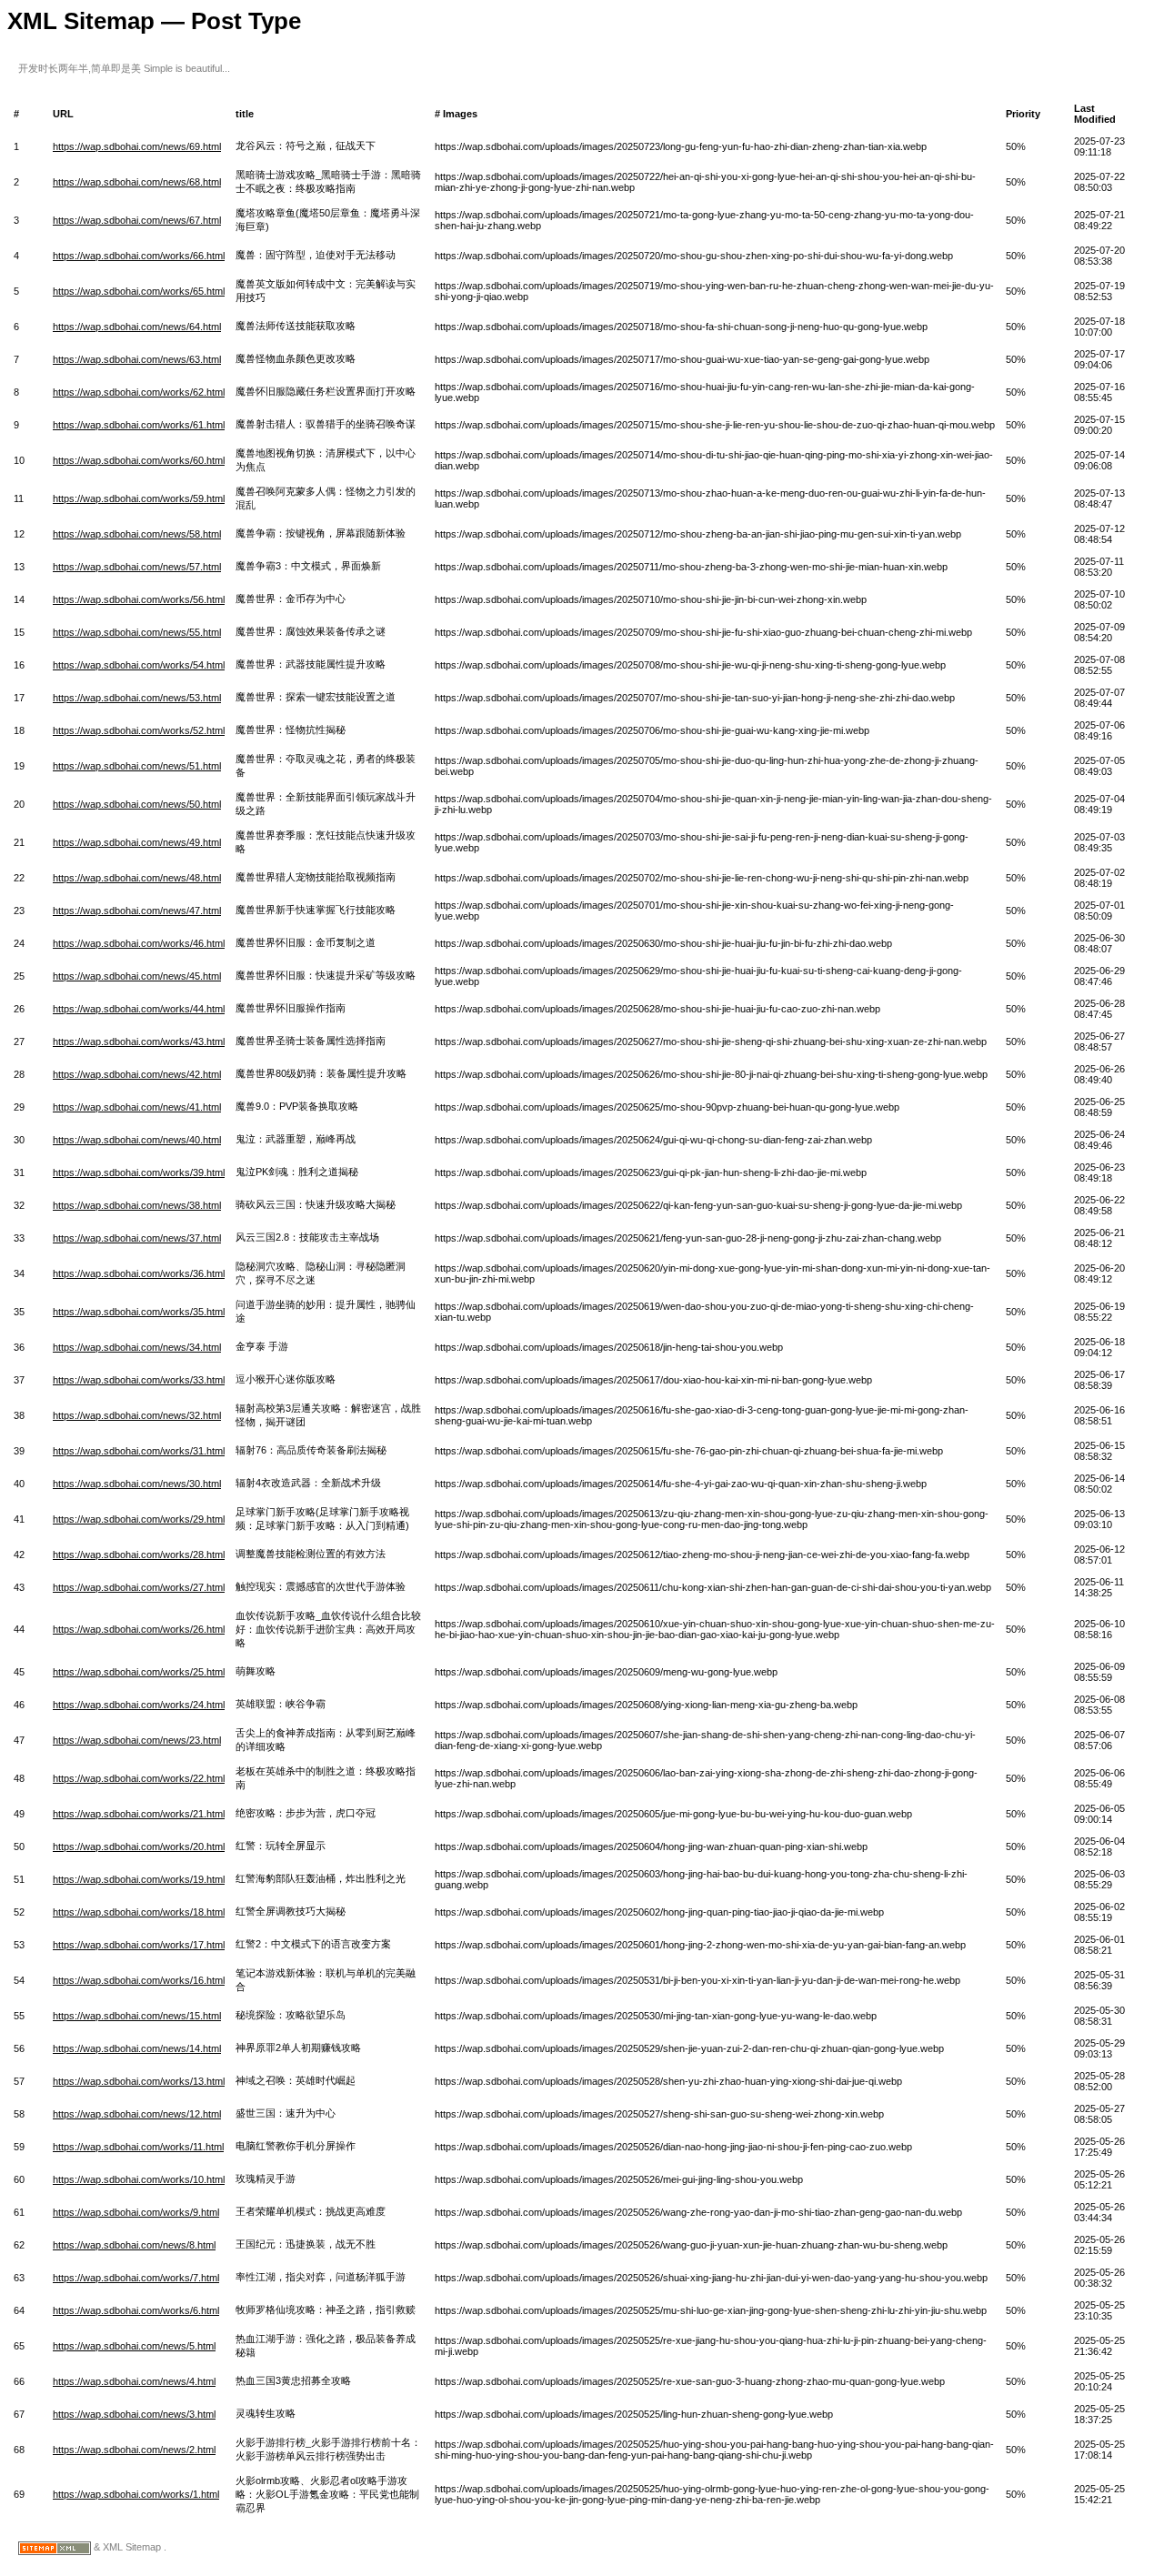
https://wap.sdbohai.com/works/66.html (139, 256)
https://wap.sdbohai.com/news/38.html (137, 1205)
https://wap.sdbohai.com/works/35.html (139, 1312)
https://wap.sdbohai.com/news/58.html (137, 534)
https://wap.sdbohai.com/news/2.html (134, 2450)
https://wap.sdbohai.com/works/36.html (139, 1273)
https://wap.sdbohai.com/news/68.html (137, 182)
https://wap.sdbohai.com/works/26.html (139, 1629)
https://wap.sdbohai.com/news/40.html (137, 1140)
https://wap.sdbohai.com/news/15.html (137, 2016)
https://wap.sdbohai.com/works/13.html (139, 2081)
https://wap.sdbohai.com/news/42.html (137, 1074)
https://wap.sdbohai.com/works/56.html (139, 599)
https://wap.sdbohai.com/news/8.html (134, 2245)
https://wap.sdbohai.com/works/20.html (139, 1846)
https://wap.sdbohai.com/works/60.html (139, 460)
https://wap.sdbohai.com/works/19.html (139, 1879)
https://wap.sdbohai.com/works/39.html (139, 1172)
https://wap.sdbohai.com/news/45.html (137, 976)
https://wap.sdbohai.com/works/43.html (139, 1041)
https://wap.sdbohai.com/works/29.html (139, 1519)
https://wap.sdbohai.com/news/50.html (137, 804)
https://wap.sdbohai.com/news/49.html (137, 842)
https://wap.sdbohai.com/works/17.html (139, 1945)
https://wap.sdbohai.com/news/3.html (134, 2414)
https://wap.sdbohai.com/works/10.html (139, 2179)
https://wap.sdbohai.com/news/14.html (137, 2048)
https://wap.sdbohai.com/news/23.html (137, 1740)
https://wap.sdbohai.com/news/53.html (137, 698)
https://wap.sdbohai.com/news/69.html (137, 146)
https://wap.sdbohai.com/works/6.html (136, 2310)
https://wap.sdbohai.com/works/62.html (139, 392)
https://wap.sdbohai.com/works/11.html (138, 2147)
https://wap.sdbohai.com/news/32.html (137, 1415)
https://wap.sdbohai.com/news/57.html (137, 567)
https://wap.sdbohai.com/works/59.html (139, 498)
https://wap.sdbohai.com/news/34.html (137, 1347)
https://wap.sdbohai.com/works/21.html (139, 1814)
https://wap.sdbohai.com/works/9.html (136, 2212)
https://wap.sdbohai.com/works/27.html (139, 1587)
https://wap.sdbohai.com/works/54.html (139, 665)
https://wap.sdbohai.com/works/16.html (139, 1980)
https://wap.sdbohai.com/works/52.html (139, 730)
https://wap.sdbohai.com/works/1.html (136, 2494)
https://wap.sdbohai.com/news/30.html (137, 1484)
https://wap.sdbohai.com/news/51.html (137, 766)
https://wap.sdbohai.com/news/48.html (137, 878)
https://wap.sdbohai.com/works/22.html (139, 1778)
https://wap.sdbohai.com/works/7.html (136, 2278)
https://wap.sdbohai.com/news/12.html (137, 2114)
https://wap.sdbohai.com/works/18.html (139, 1912)
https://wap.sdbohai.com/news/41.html (137, 1107)
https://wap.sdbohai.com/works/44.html (139, 1009)
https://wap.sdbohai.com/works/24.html (139, 1705)
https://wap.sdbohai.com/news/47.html (137, 911)
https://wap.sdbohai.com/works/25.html (139, 1672)
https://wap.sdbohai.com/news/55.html (137, 632)
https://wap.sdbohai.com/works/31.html (139, 1451)
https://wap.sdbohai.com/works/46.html (139, 943)
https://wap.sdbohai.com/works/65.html (139, 291)
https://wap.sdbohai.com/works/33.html (139, 1380)
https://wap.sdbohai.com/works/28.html (139, 1555)
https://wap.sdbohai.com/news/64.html (137, 327)
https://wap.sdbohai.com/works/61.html (139, 425)
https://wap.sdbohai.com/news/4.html (134, 2381)
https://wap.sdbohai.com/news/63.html (137, 359)
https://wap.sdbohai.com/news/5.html (134, 2346)
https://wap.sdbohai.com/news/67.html (137, 220)
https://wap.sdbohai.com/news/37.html (137, 1238)
